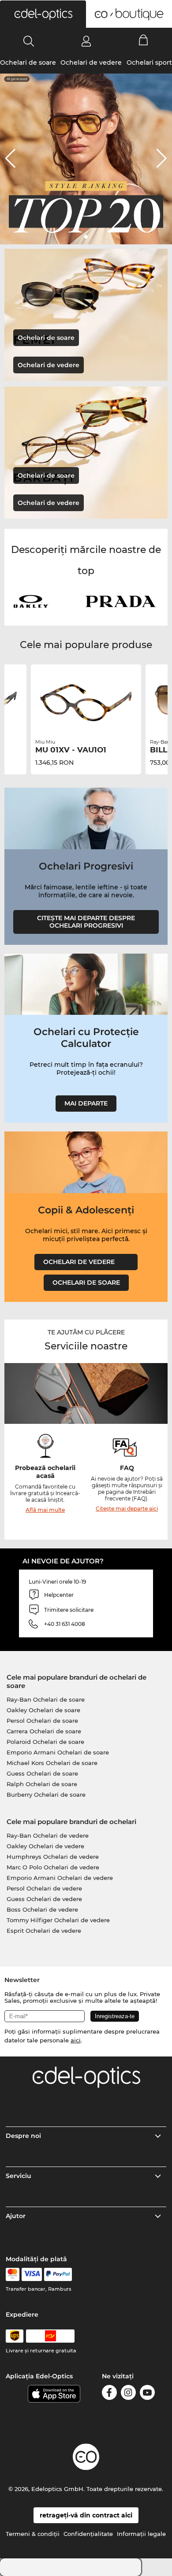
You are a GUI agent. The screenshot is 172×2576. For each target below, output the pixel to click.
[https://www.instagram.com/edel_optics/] (128, 2394)
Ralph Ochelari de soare (42, 1784)
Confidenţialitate (88, 2534)
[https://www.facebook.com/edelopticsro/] (109, 2394)
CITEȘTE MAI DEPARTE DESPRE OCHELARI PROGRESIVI (86, 922)
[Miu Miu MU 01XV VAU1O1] (86, 703)
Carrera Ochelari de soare (44, 1731)
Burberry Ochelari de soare (46, 1795)
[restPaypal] (58, 2274)
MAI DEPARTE (86, 1103)
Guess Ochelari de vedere (44, 1899)
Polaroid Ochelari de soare (45, 1742)
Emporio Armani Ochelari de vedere (60, 1878)
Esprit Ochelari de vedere (44, 1931)
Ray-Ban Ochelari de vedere (48, 1835)
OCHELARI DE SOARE (86, 1282)
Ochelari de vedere (91, 63)
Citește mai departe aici (127, 1509)
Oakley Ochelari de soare (43, 1710)
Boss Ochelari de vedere (42, 1909)
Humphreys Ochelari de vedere (53, 1857)
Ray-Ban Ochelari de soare (46, 1699)
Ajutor (16, 2216)
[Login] (86, 41)
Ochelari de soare (28, 63)
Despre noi (23, 2136)
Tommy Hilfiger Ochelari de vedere (58, 1920)
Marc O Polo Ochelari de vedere (53, 1867)
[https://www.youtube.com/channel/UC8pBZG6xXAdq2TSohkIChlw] (147, 2394)
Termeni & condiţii (33, 2534)
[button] (43, 14)
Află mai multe (45, 1510)
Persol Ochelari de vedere (44, 1888)
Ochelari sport (149, 63)
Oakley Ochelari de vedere (45, 1846)
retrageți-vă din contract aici (86, 2515)
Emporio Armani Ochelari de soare (58, 1752)
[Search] (29, 41)
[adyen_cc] (12, 2274)
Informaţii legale (141, 2534)
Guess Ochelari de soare (42, 1773)
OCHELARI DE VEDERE (86, 1262)
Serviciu (19, 2176)
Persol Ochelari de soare (42, 1721)
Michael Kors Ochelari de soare (52, 1763)
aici (76, 2040)
